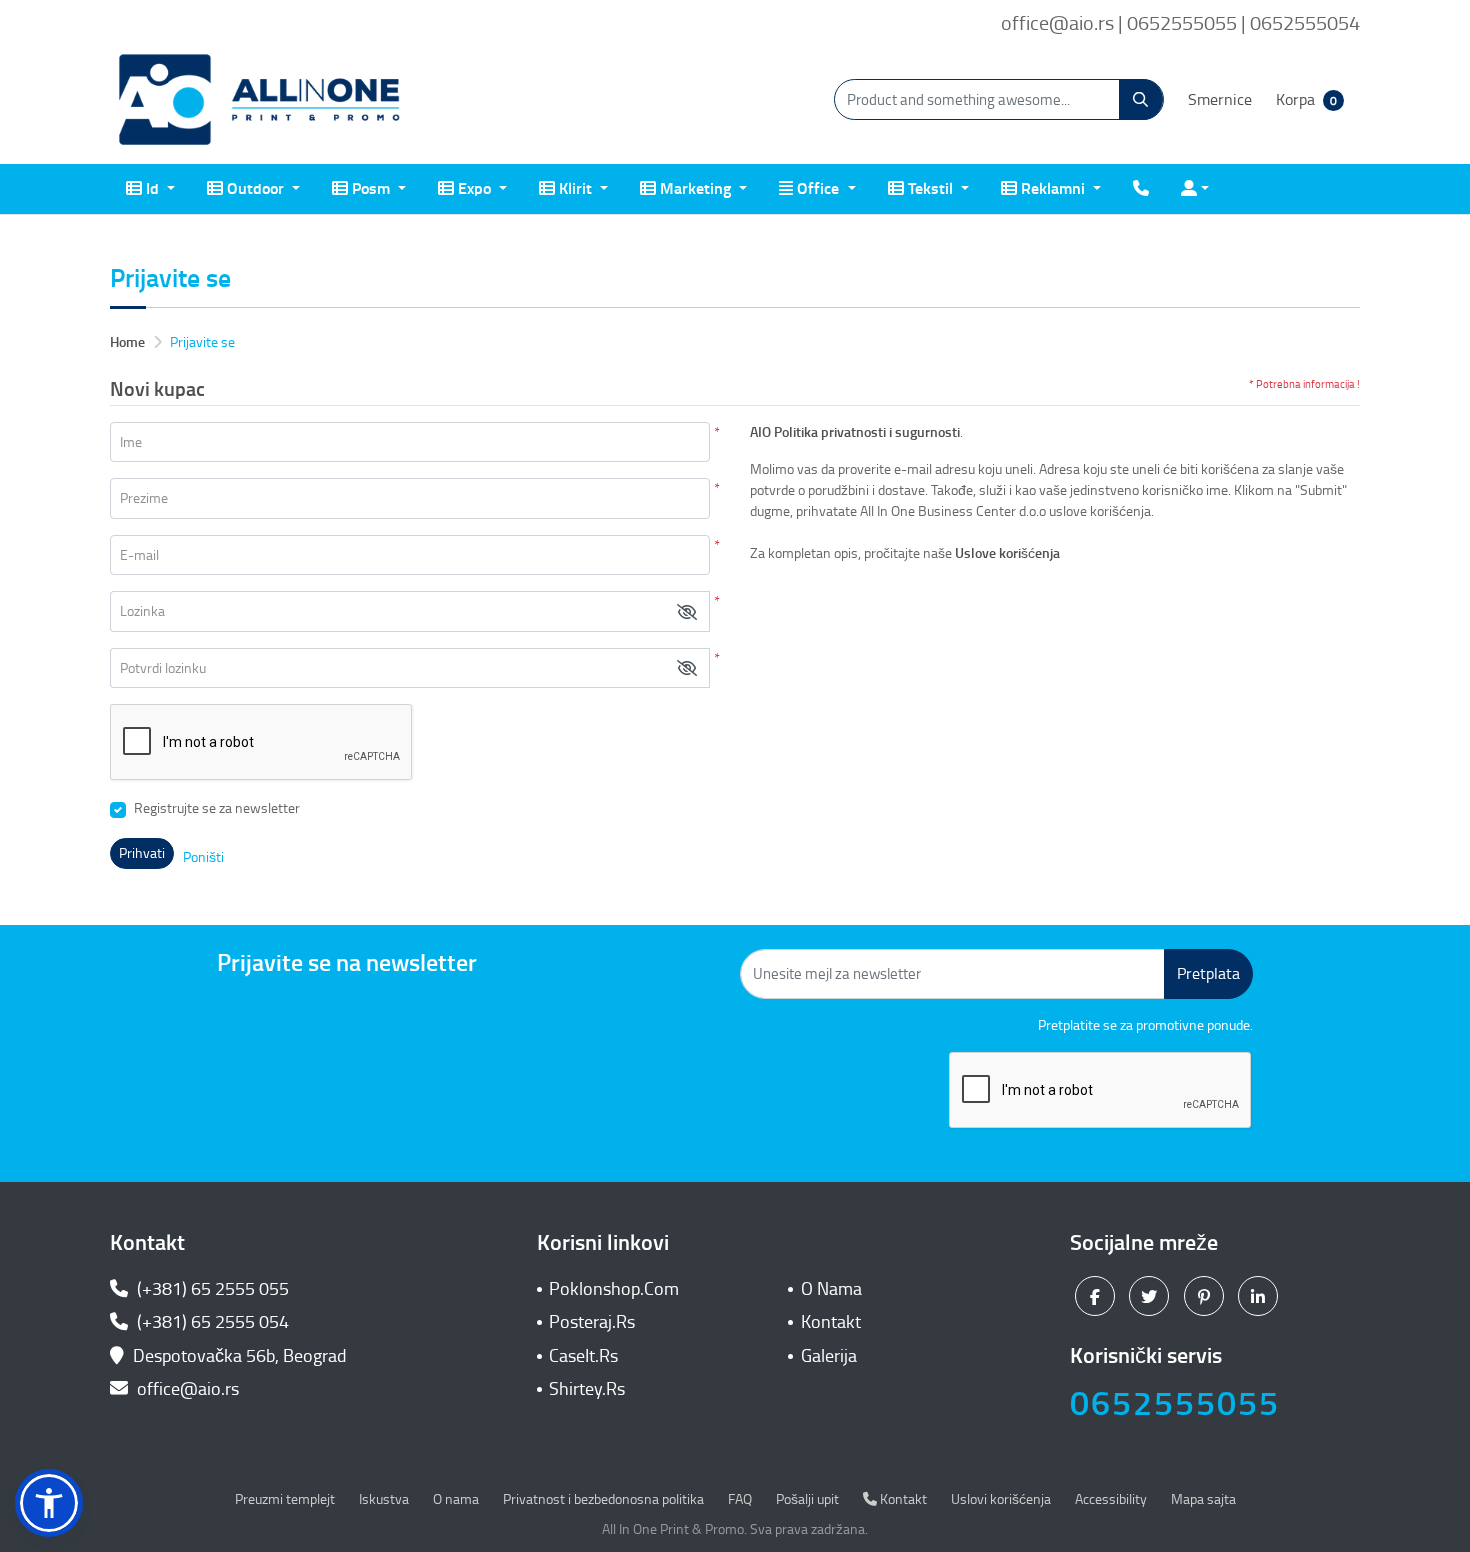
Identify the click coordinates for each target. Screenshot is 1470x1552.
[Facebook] (1097, 1296)
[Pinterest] (1206, 1296)
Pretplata (1208, 973)
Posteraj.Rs (592, 1322)
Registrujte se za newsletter (217, 808)
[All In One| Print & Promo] (260, 100)
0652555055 (1175, 1403)
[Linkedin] (1260, 1296)
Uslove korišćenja (1009, 553)
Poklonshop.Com (614, 1289)
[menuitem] (150, 189)
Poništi (203, 857)
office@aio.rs (186, 1389)
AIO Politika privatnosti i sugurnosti (855, 432)
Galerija (829, 1356)
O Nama (831, 1289)
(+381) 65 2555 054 (211, 1322)
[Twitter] (1151, 1296)
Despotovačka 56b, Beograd (240, 1356)
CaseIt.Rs (583, 1356)
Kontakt (831, 1322)
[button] (687, 611)
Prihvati (142, 853)
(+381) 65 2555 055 (211, 1289)
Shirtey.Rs (587, 1389)
